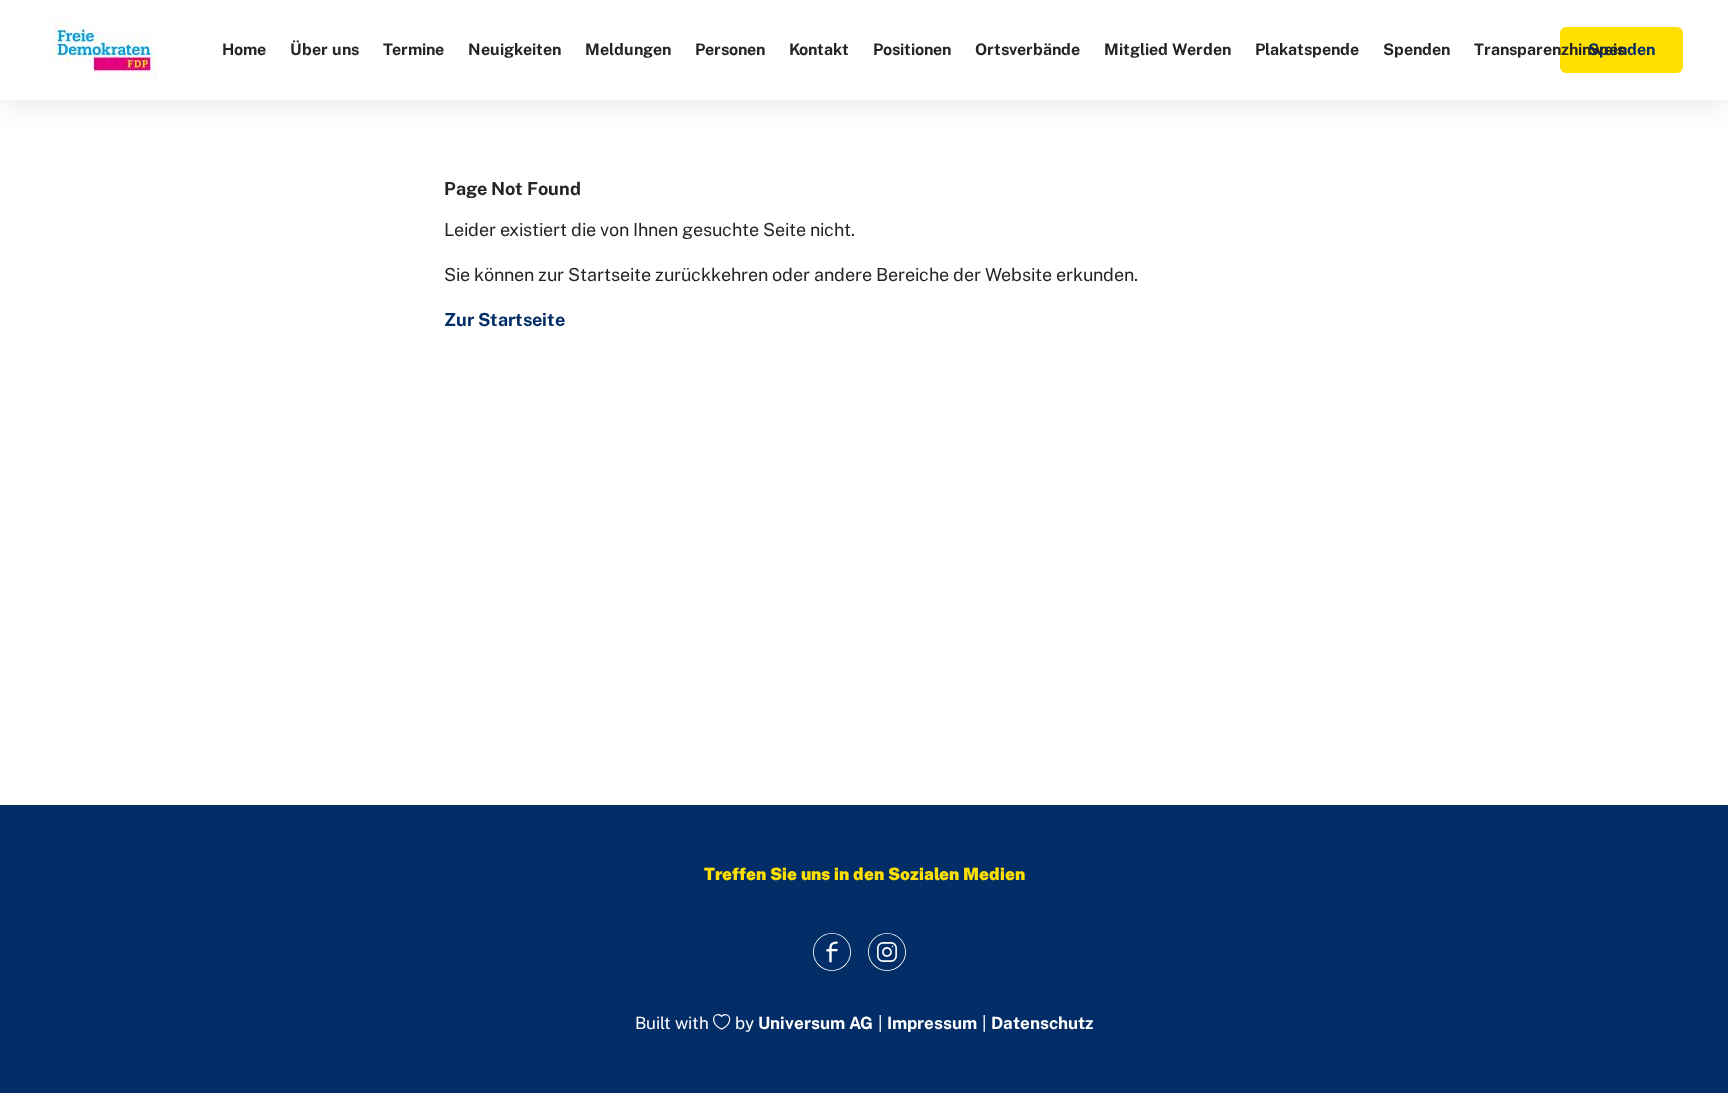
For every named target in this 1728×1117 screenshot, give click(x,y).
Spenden (1416, 49)
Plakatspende (1307, 49)
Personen (730, 49)
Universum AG (815, 1024)
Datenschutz (1042, 1023)
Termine (413, 49)
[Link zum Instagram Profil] (886, 951)
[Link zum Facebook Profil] (831, 951)
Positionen (912, 49)
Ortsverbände (1027, 49)
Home (244, 49)
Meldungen (628, 49)
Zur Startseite (504, 319)
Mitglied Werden (1167, 49)
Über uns (324, 49)
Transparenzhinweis (1549, 49)
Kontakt (819, 49)
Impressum (932, 1023)
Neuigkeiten (514, 49)
